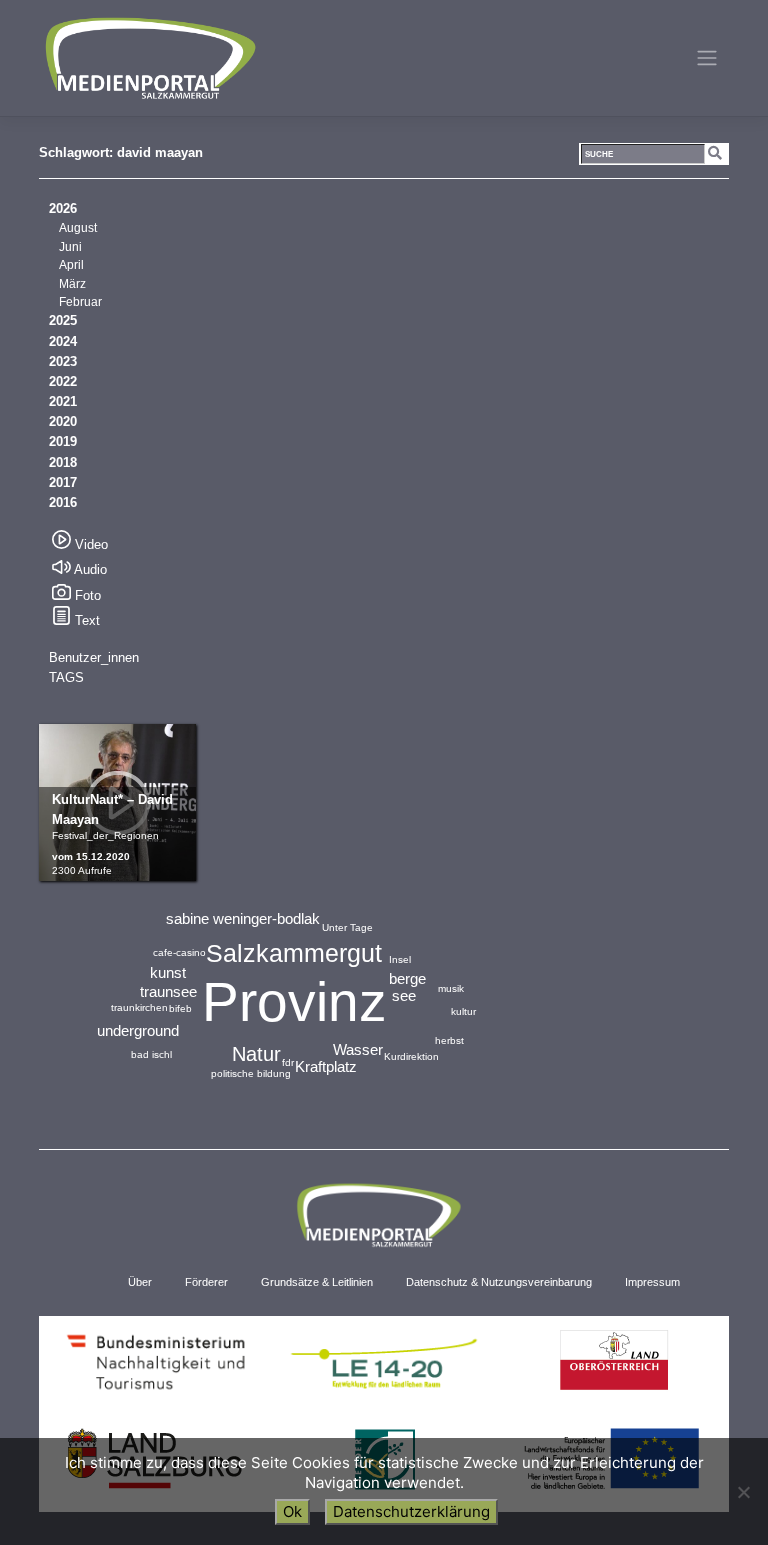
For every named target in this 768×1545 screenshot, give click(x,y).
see (404, 995)
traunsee (168, 991)
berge (407, 978)
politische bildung (251, 1073)
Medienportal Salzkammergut (149, 58)
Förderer (206, 1282)
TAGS (66, 677)
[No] (743, 1492)
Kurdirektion (411, 1056)
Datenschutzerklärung (411, 1511)
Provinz (294, 1002)
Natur (256, 1054)
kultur (463, 1011)
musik (451, 988)
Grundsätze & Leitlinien (317, 1282)
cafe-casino (179, 952)
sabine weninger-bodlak (243, 918)
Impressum (652, 1282)
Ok (292, 1511)
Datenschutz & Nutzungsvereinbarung (499, 1282)
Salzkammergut (294, 953)
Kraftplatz (326, 1066)
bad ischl (151, 1054)
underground (138, 1030)
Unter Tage (347, 927)
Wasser (358, 1049)
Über (140, 1282)
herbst (449, 1040)
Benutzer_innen (94, 657)
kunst (168, 972)
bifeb (180, 1008)
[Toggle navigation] (707, 58)
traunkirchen (139, 1007)
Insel (400, 959)
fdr (288, 1062)
